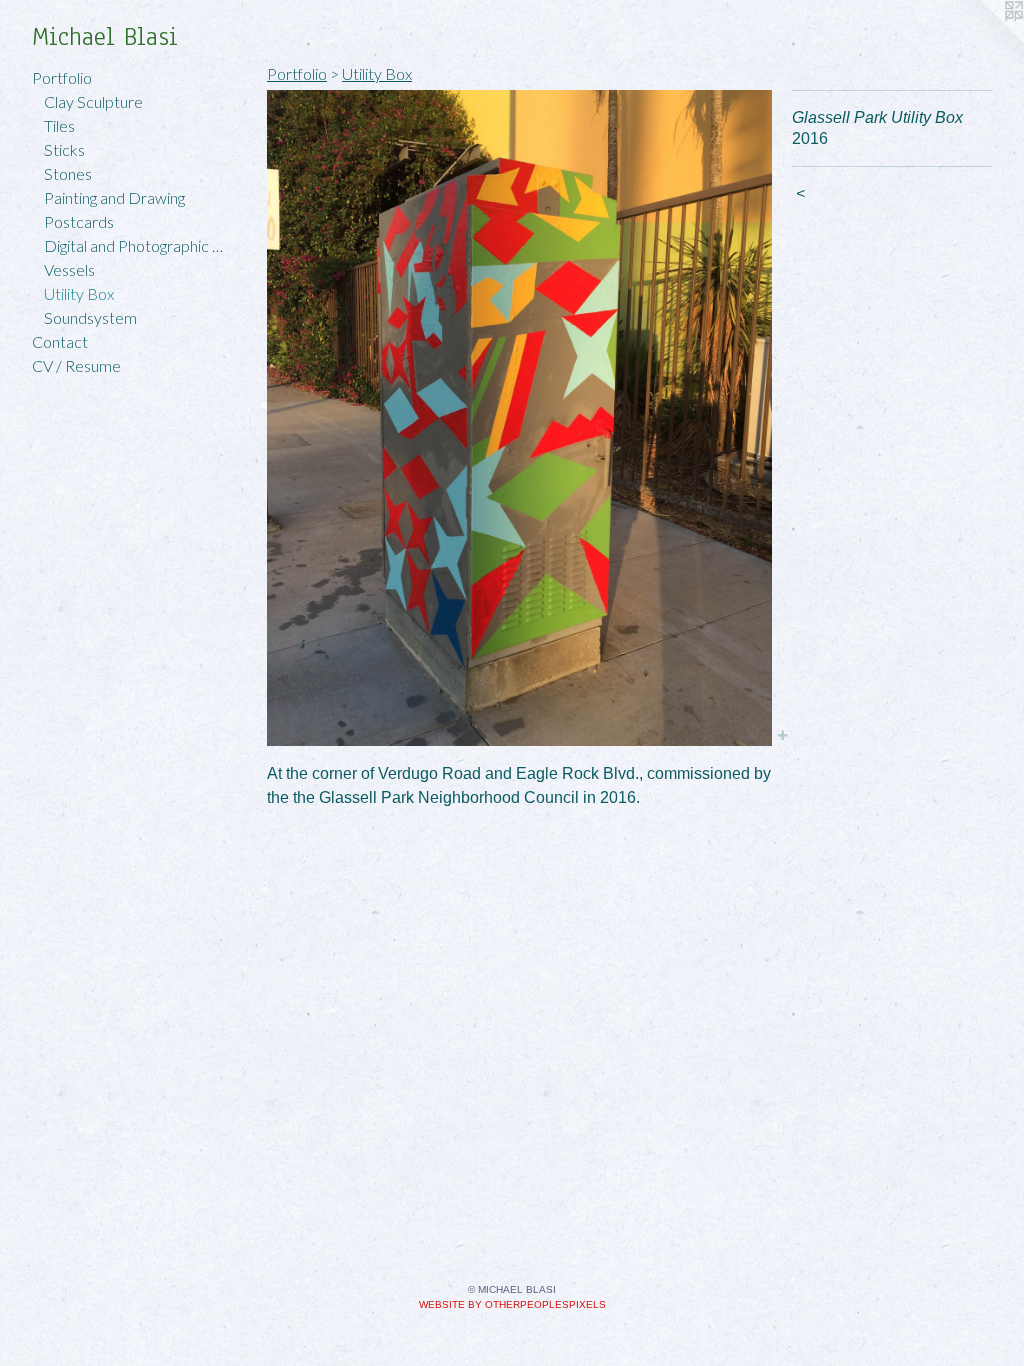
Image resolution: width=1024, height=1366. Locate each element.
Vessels (69, 269)
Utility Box (79, 293)
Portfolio (62, 77)
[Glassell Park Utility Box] (519, 418)
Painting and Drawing (114, 197)
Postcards (79, 221)
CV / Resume (76, 365)
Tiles (59, 125)
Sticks (64, 149)
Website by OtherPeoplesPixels (512, 1304)
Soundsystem (90, 317)
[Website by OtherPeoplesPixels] (984, 40)
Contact (60, 341)
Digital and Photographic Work (138, 245)
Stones (68, 173)
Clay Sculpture (93, 101)
